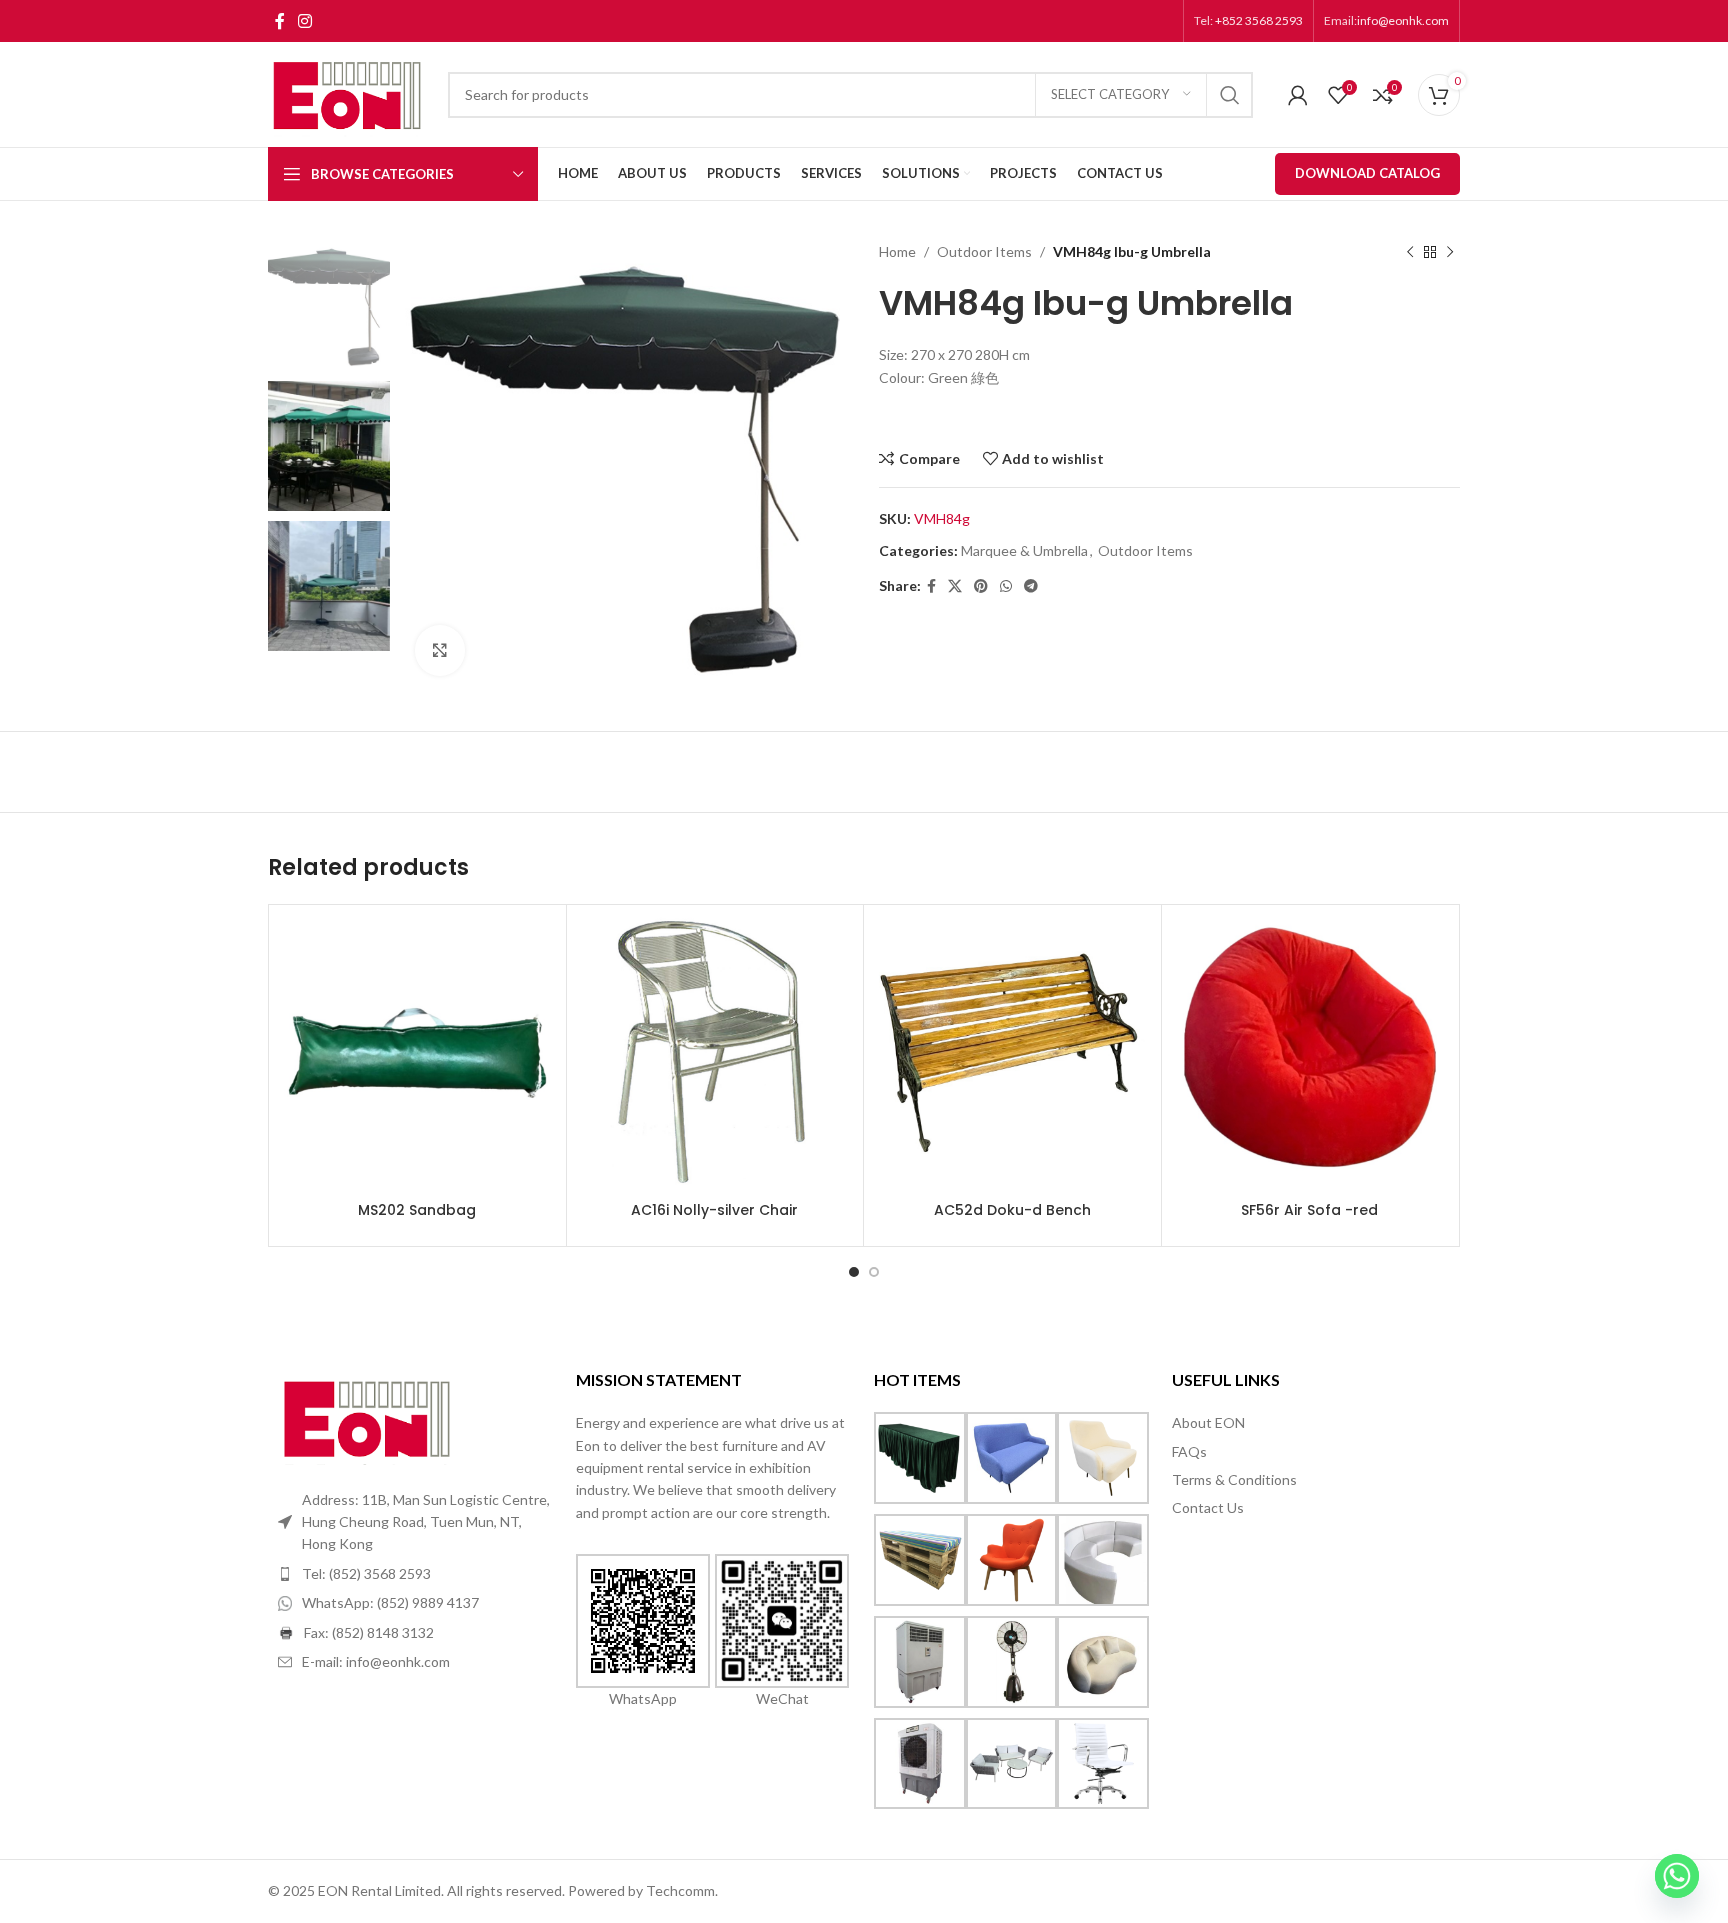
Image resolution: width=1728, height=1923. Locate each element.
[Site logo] (348, 92)
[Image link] (368, 1415)
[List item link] (417, 1574)
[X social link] (955, 586)
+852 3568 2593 (1258, 20)
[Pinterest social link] (981, 586)
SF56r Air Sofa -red (1309, 1210)
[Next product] (1450, 252)
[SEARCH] (1230, 95)
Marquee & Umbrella (1024, 550)
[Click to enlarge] (440, 650)
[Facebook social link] (279, 21)
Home (897, 251)
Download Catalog (1367, 173)
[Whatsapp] (1677, 1876)
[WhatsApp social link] (1006, 586)
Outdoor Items (984, 251)
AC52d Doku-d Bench (1012, 1210)
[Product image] (715, 1053)
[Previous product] (1410, 252)
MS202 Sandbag (417, 1210)
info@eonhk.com (1403, 20)
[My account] (1298, 95)
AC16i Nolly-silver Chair (714, 1210)
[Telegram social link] (1031, 586)
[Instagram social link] (304, 21)
